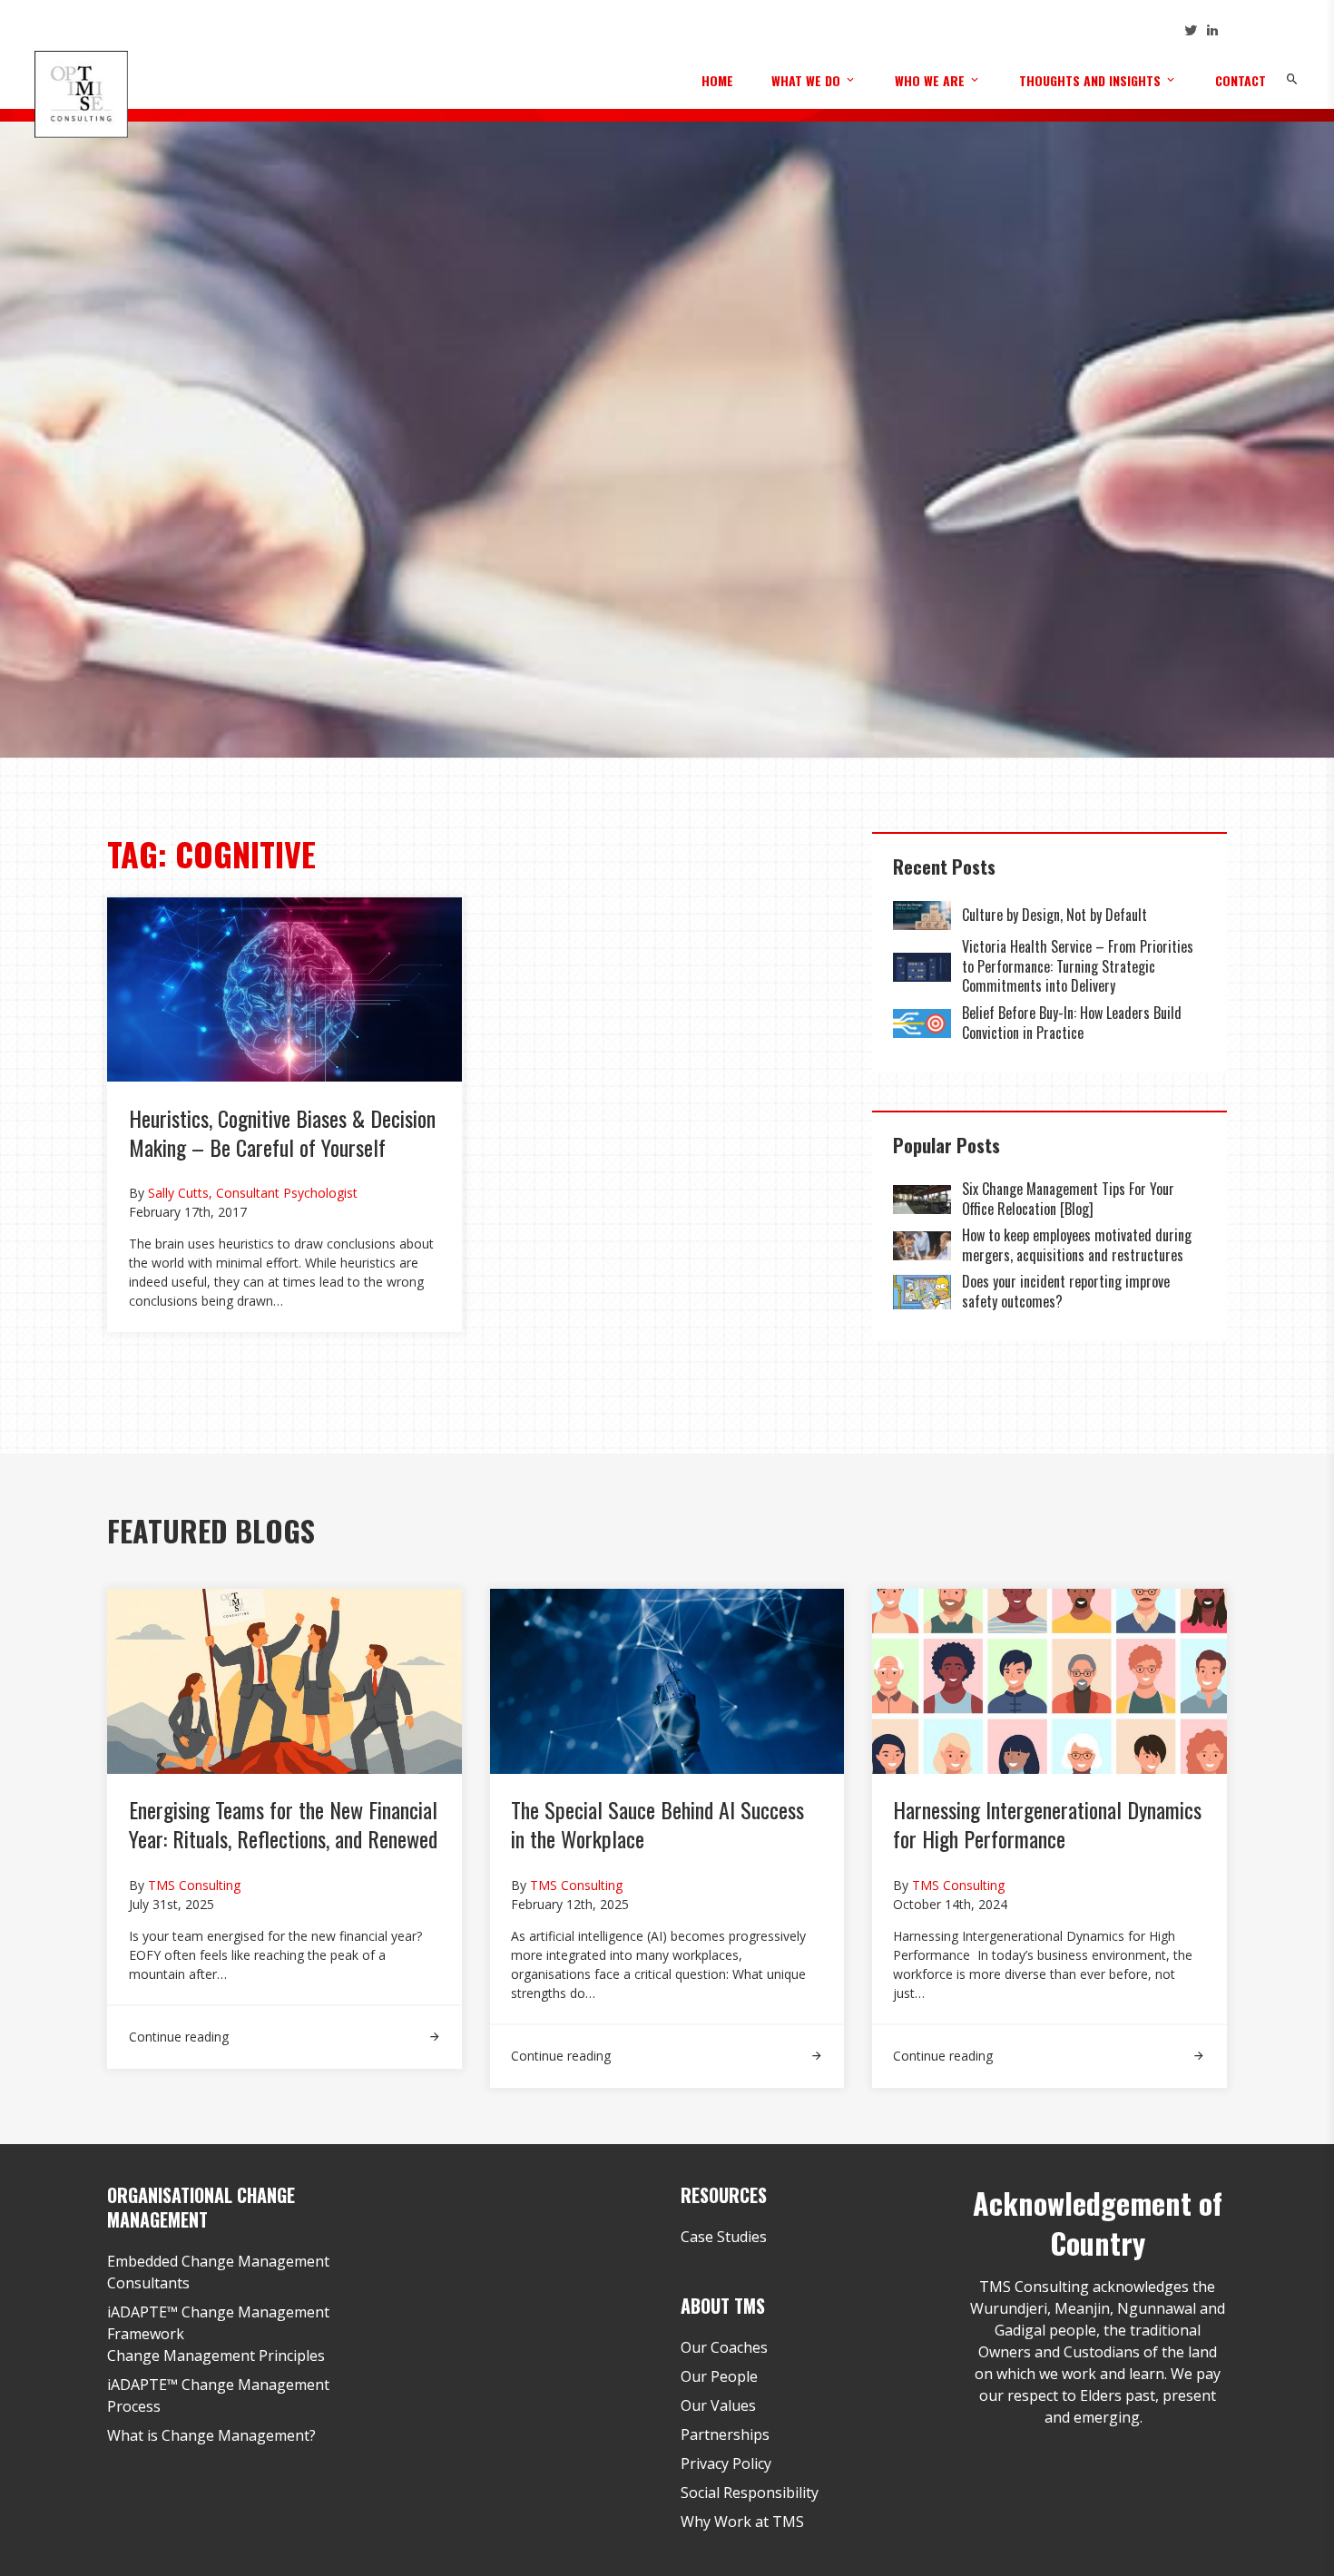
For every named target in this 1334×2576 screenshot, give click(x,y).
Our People (719, 2376)
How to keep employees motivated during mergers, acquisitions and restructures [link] (1077, 1245)
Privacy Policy (726, 2463)
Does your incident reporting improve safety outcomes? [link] (1066, 1291)
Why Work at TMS (742, 2522)
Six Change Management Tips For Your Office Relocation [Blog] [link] (1068, 1199)
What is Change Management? (211, 2435)
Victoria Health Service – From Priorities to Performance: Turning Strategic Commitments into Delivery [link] (1078, 966)
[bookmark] (81, 93)
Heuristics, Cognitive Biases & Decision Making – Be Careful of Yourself (282, 1132)
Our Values (718, 2405)
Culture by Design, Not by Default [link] (1056, 915)
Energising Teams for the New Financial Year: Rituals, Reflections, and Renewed (283, 1824)
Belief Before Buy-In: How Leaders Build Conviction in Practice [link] (1072, 1023)
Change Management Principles (216, 2356)
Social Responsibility (750, 2493)
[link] (922, 916)
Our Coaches (724, 2347)
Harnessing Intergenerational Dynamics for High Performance (1047, 1824)
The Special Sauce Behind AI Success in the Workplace (657, 1824)
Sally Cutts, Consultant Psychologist (253, 1193)
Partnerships (725, 2434)
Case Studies (724, 2237)
